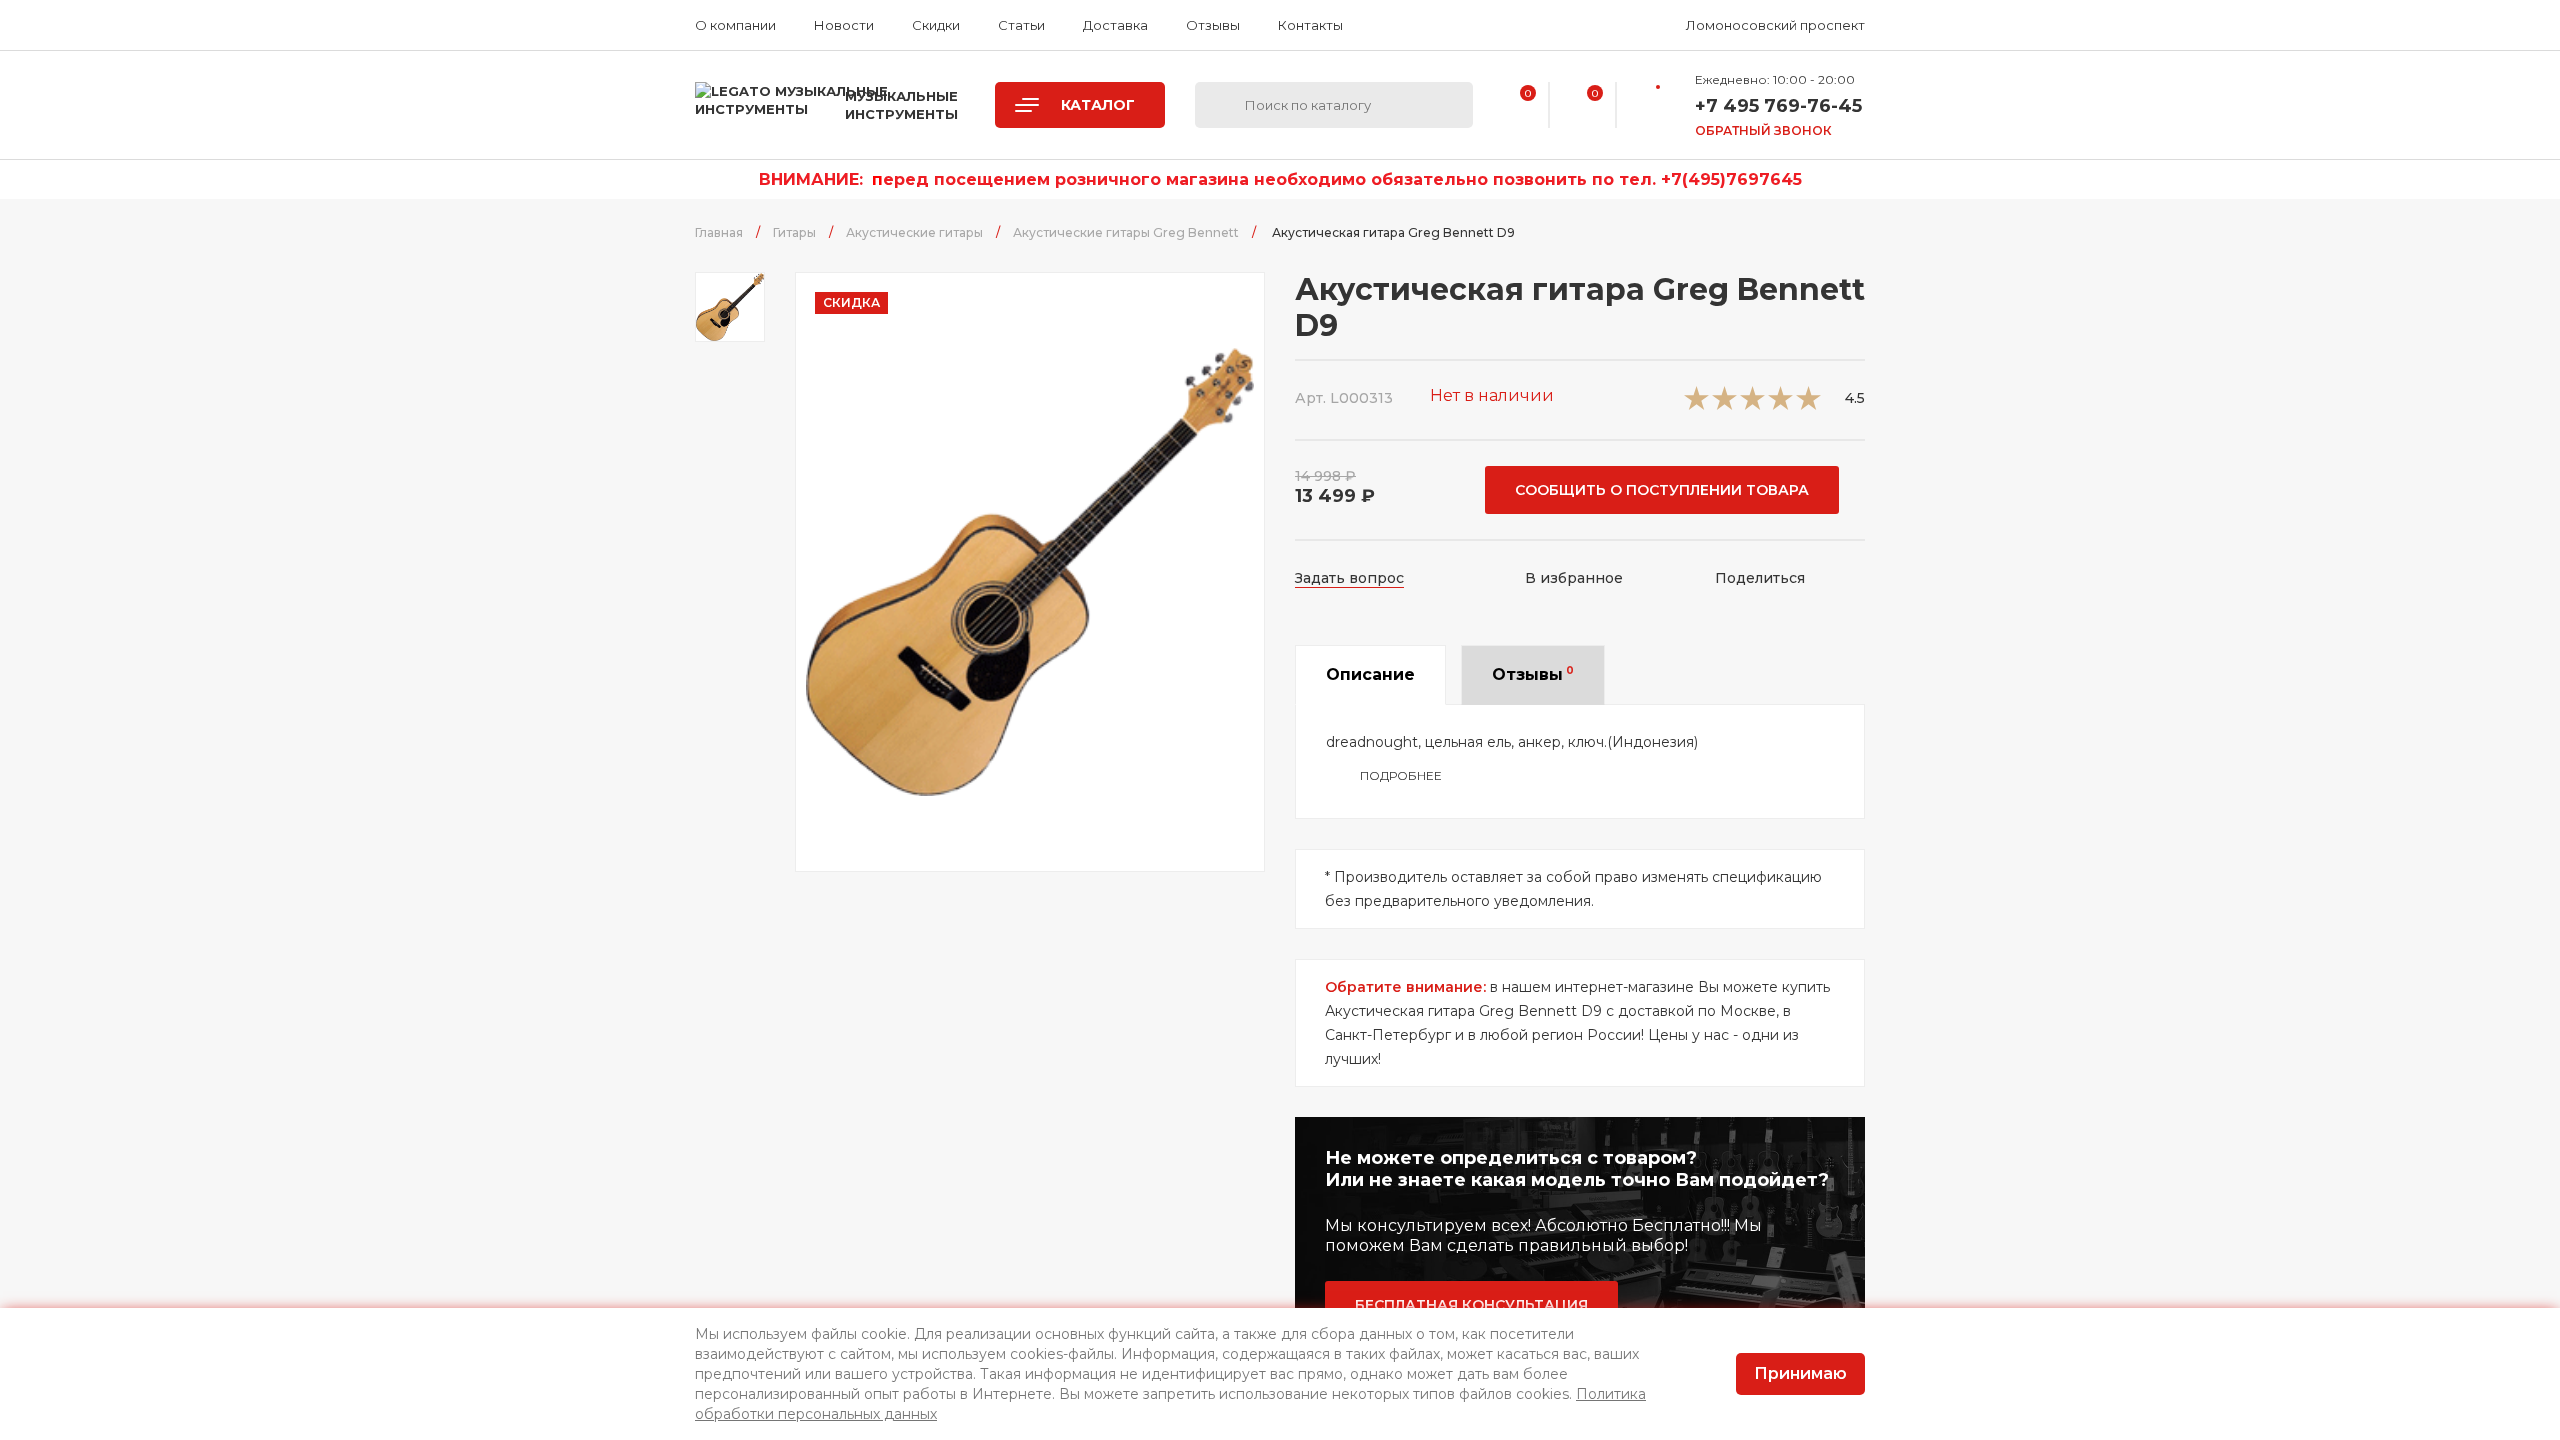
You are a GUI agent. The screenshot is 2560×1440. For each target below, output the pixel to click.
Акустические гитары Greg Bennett (1126, 232)
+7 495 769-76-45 (1778, 106)
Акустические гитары (914, 232)
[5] (1808, 404)
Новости (844, 25)
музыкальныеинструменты (901, 105)
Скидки (936, 25)
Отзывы (1213, 25)
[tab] (1370, 675)
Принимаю (1800, 1373)
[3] (1752, 404)
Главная (719, 232)
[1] (1696, 404)
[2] (1724, 404)
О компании (735, 25)
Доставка (1115, 25)
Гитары (794, 232)
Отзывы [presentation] (1533, 674)
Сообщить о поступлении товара (1662, 490)
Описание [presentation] (1370, 674)
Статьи (1021, 25)
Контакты (1310, 25)
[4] (1780, 404)
